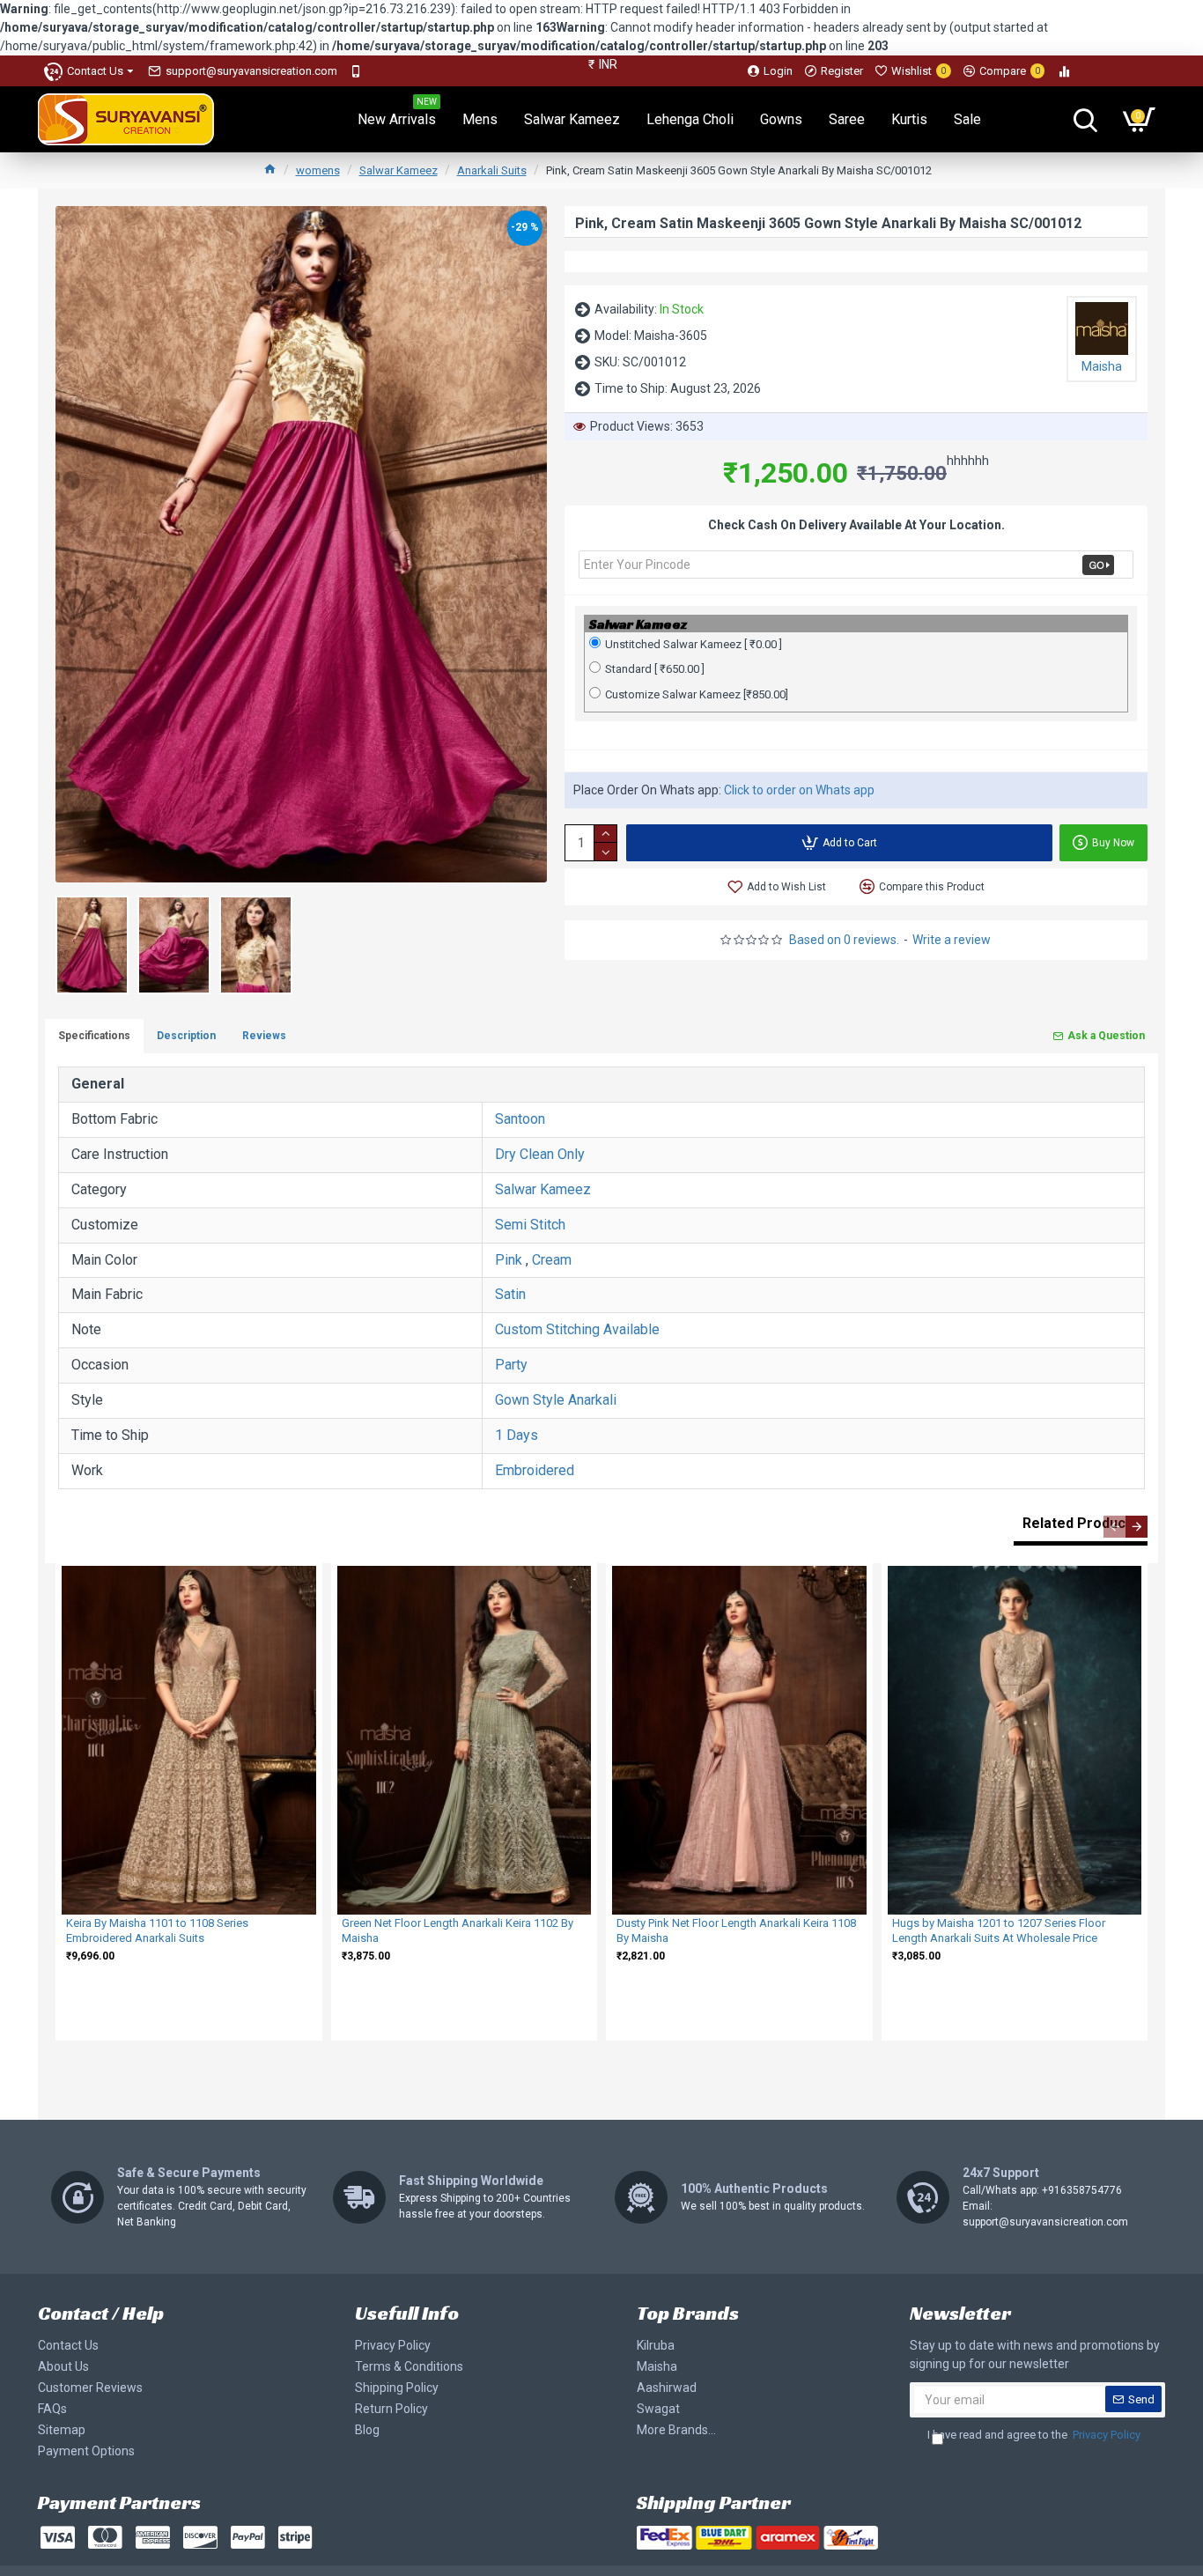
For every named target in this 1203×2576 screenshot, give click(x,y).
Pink (509, 1260)
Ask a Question (1106, 1036)
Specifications (94, 1036)
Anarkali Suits (492, 170)
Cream (552, 1260)
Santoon (520, 1119)
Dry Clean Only (540, 1154)
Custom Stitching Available (577, 1329)
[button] (1114, 1527)
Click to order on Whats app (799, 790)
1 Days (517, 1435)
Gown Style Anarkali (556, 1400)
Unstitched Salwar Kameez (694, 644)
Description (186, 1036)
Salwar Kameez (399, 170)
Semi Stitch (530, 1225)
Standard (655, 669)
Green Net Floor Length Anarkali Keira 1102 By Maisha (458, 1930)
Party (511, 1365)
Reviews (264, 1036)
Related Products (1081, 1523)
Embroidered (535, 1470)
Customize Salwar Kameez (697, 694)
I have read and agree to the (1034, 2435)
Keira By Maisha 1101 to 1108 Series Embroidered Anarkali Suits (157, 1930)
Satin (510, 1294)
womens (318, 170)
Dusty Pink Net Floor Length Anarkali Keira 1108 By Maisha (736, 1930)
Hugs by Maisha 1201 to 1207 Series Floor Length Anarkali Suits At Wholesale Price (999, 1930)
